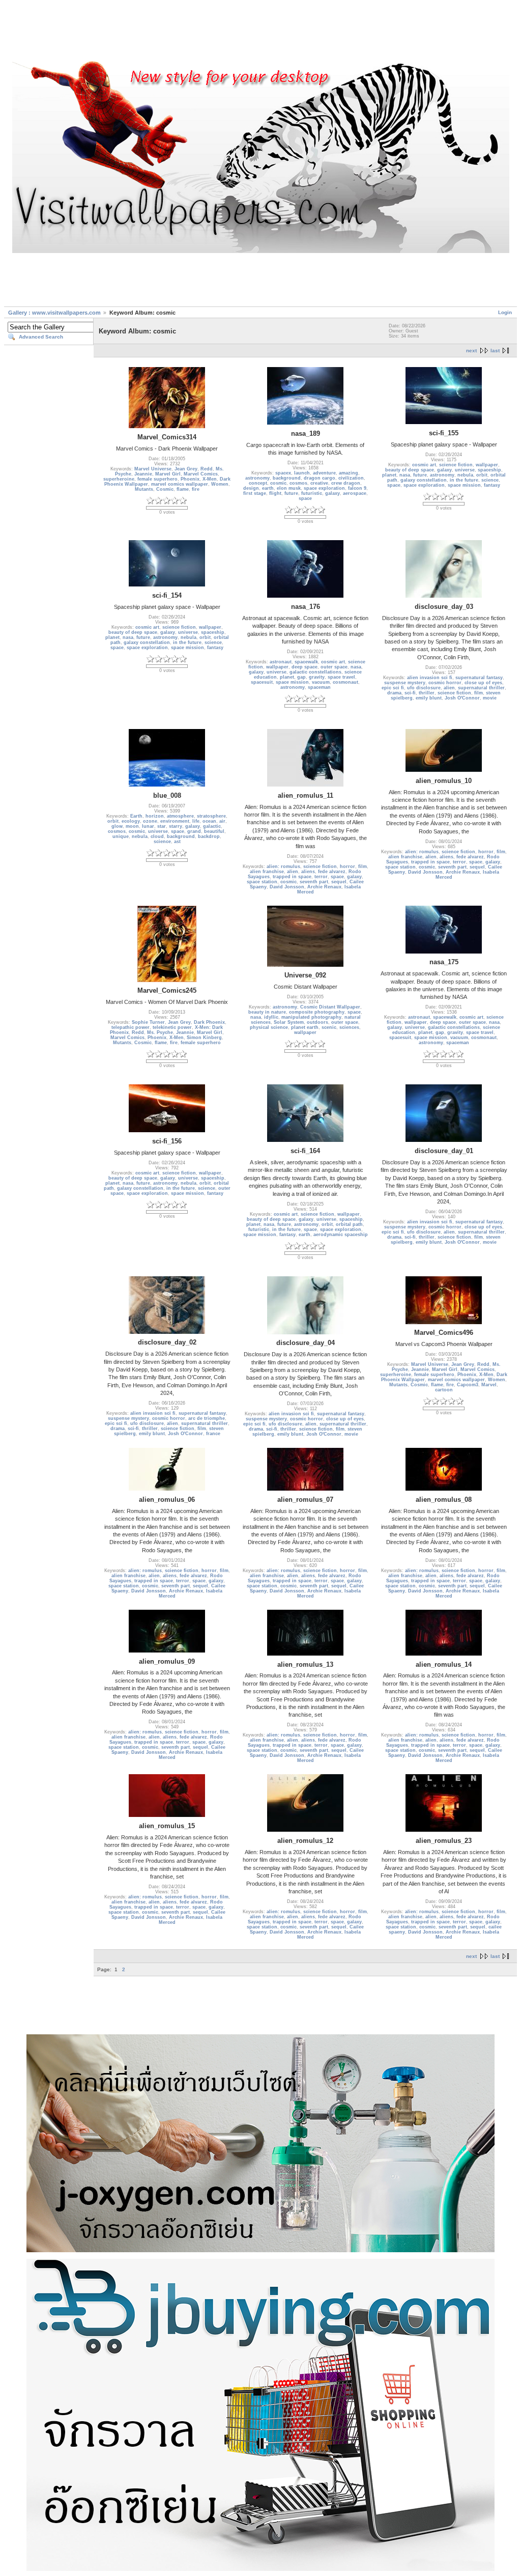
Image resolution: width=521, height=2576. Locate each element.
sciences (349, 1027)
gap (301, 677)
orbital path (349, 1224)
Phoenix (190, 479)
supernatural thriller (481, 688)
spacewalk (306, 662)
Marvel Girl (168, 474)
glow (117, 826)
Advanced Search (41, 337)
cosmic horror (445, 683)
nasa (405, 475)
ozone (150, 821)
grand (194, 831)
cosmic (278, 483)
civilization (351, 478)
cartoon (444, 1390)
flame (183, 489)
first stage (255, 493)
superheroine (119, 479)
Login (505, 312)
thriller (427, 693)
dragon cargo (320, 478)
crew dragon (346, 483)
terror (321, 877)
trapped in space (292, 877)
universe (465, 470)
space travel (341, 677)
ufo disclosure (424, 688)
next (471, 351)
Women (220, 484)
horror (348, 866)
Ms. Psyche (160, 1032)
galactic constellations (315, 672)
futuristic (312, 493)
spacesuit (262, 682)
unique (121, 836)
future (291, 493)
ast (177, 842)
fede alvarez (332, 872)
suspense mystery (405, 683)
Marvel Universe (153, 469)
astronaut (281, 662)
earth (268, 488)
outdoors (317, 1022)
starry (176, 826)
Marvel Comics (201, 474)
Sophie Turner (148, 1022)
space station (262, 882)
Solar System (289, 1022)
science (490, 480)
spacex (283, 473)
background (287, 478)
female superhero (157, 479)
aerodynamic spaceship (341, 1235)
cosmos (298, 483)
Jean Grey (186, 469)
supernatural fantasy (479, 678)
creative (319, 483)
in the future (464, 480)
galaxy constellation (424, 480)
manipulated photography (311, 1017)
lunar (148, 826)
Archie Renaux (324, 887)
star (162, 826)
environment (175, 821)
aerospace (355, 493)
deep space (305, 667)
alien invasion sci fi (430, 678)
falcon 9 (357, 488)
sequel (339, 882)
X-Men (210, 479)
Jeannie (143, 474)
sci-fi (410, 693)
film (479, 693)
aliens (308, 872)
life (196, 821)
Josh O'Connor (462, 698)
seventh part (314, 882)
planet (389, 475)
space (305, 498)
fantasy (492, 485)
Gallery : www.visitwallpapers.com (54, 313)
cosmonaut (345, 682)
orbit (482, 475)
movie (490, 698)
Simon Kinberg (204, 1038)
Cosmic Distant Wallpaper (330, 1007)
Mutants (144, 489)
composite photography (317, 1012)
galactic (212, 826)
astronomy (257, 478)
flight (275, 493)
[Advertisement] (260, 32)
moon (132, 826)
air (222, 821)
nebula (465, 475)
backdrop (209, 836)
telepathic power (131, 1027)
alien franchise (267, 872)
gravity (317, 677)
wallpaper (487, 465)
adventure (324, 473)
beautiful (214, 831)
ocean (209, 821)
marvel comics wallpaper (180, 484)
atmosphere (180, 816)
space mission (464, 485)
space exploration (324, 488)
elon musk (289, 488)
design (251, 488)
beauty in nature (267, 1012)
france (213, 1434)
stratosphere (211, 816)
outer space (334, 667)
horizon (155, 816)
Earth (136, 816)
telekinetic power (172, 1027)
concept (258, 483)
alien (449, 688)
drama (394, 693)
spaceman (319, 687)
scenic (329, 1027)
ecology (131, 821)
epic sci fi (393, 688)
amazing (349, 473)
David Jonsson (287, 887)
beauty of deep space (410, 470)
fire (196, 489)
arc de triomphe (207, 1418)
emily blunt (429, 698)
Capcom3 (468, 1385)
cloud (157, 836)
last (495, 351)
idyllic (271, 1017)
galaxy (332, 493)
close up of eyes (483, 683)
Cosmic (165, 489)
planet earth (305, 1027)
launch (302, 473)
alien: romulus (283, 866)
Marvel (489, 1385)
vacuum (321, 682)
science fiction (456, 465)
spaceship (489, 470)
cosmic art (424, 465)
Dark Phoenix (209, 1022)
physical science (269, 1027)
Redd (207, 469)
